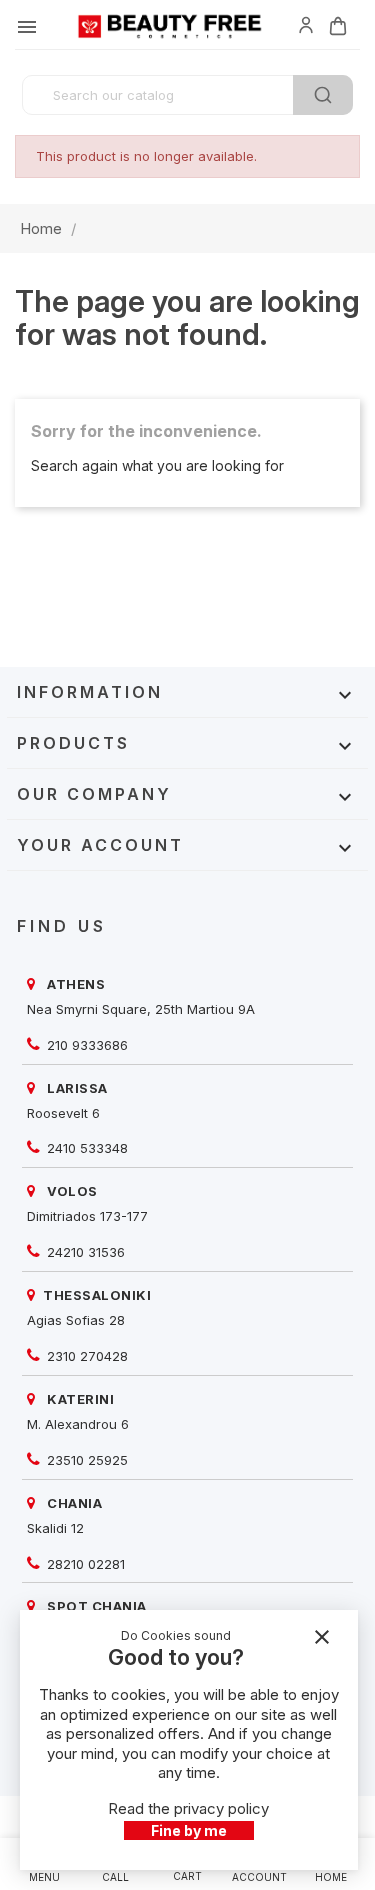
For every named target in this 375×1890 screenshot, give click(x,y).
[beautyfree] (306, 24)
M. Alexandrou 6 (78, 1424)
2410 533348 (85, 1148)
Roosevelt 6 (63, 1113)
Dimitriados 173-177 (87, 1216)
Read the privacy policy (188, 1808)
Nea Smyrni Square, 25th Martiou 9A (141, 1009)
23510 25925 (85, 1460)
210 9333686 (85, 1045)
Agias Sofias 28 (76, 1320)
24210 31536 (84, 1252)
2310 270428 (85, 1356)
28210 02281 (84, 1564)
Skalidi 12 (55, 1528)
